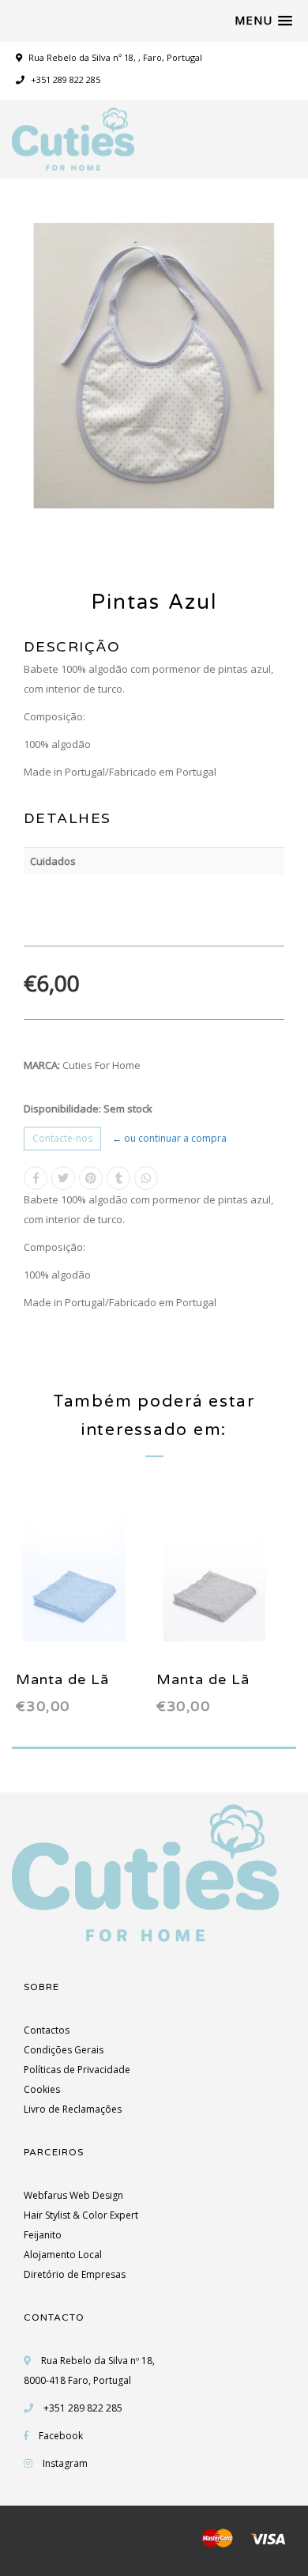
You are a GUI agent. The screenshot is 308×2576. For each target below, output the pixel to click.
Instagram (65, 2463)
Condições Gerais (64, 2050)
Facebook (61, 2436)
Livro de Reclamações (73, 2109)
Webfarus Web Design (73, 2195)
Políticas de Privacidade (77, 2070)
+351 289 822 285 (64, 79)
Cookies (42, 2089)
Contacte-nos (62, 1138)
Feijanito (43, 2235)
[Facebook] (36, 1178)
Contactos (47, 2030)
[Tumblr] (118, 1178)
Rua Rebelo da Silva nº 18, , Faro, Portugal (115, 57)
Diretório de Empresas (75, 2274)
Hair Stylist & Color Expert (81, 2215)
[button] (263, 21)
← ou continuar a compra (169, 1138)
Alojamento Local (63, 2255)
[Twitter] (63, 1178)
